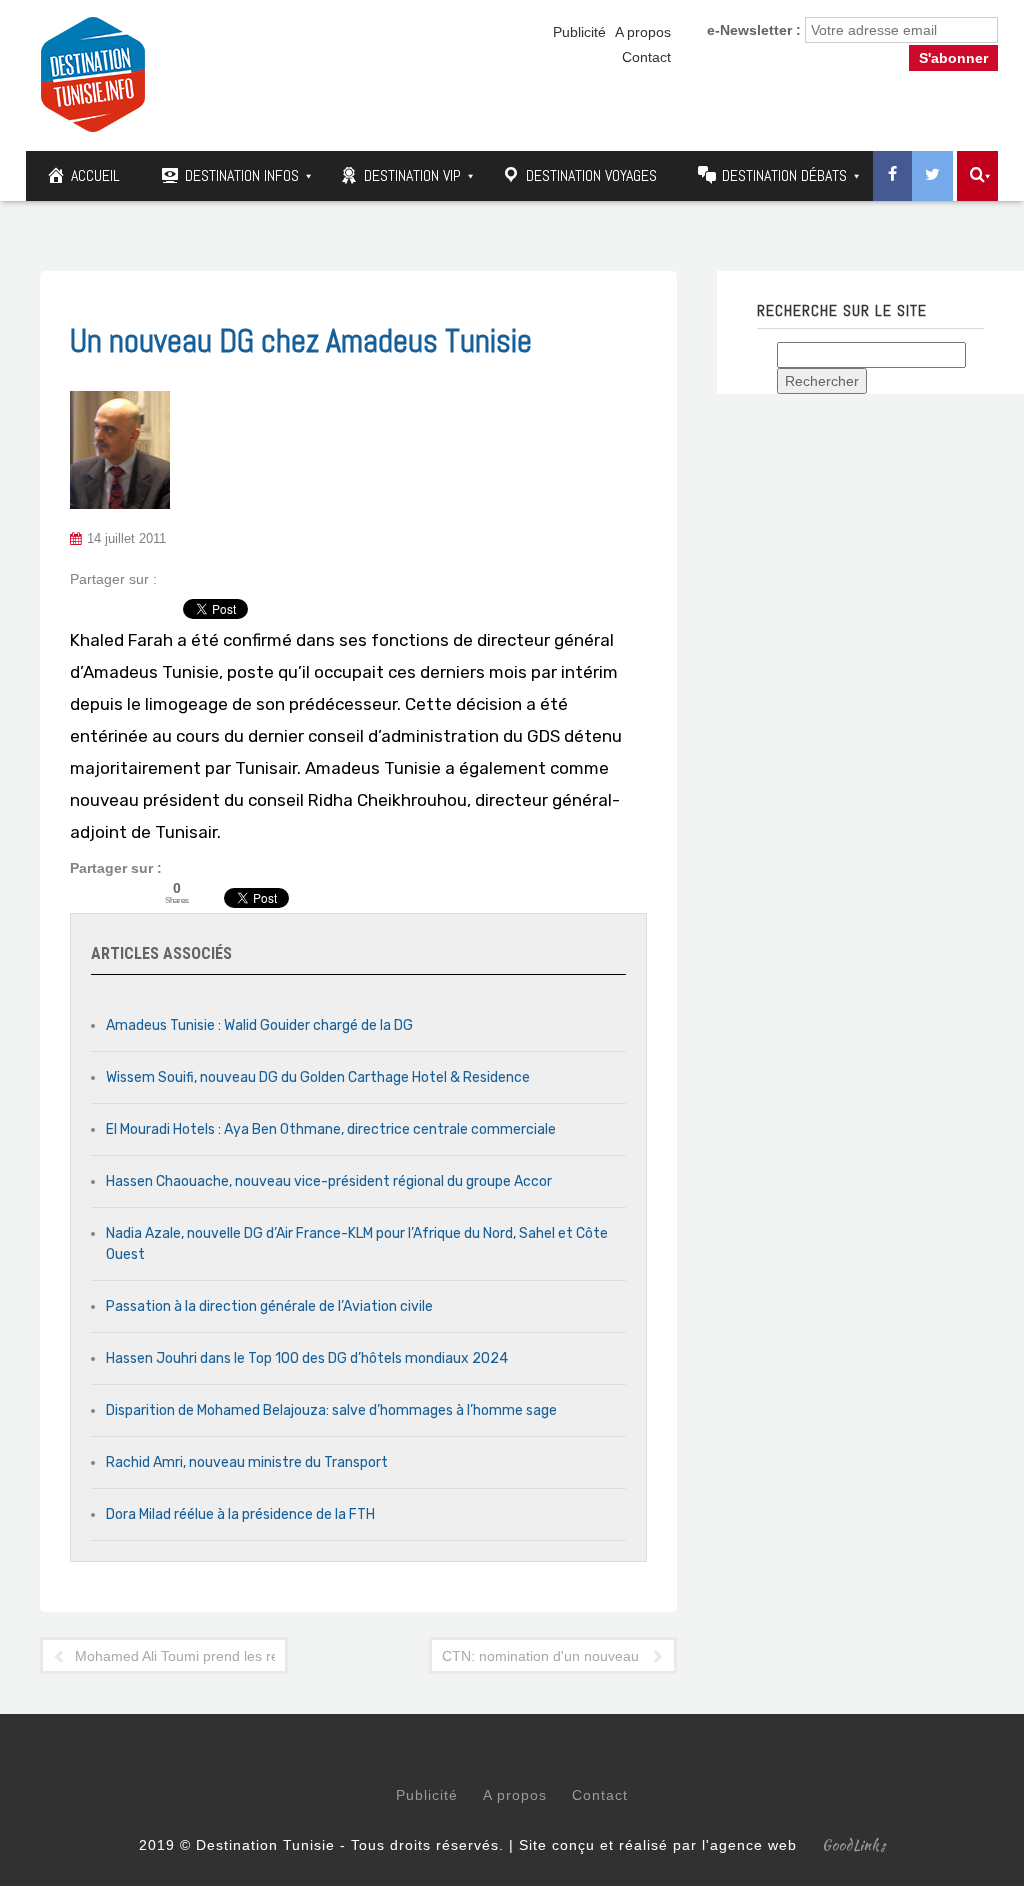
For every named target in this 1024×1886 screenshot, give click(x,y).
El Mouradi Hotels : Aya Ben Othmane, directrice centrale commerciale (331, 1129)
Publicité (579, 32)
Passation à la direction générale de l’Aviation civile (269, 1306)
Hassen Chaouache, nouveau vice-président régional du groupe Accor (329, 1181)
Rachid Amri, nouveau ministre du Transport (247, 1462)
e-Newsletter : (754, 30)
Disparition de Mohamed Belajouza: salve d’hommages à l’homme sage (331, 1410)
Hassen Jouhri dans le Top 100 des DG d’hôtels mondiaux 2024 (307, 1358)
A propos (643, 32)
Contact (646, 57)
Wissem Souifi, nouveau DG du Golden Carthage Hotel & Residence (318, 1077)
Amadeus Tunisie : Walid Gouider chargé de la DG (259, 1025)
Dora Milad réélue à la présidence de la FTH (240, 1514)
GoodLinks (854, 1845)
